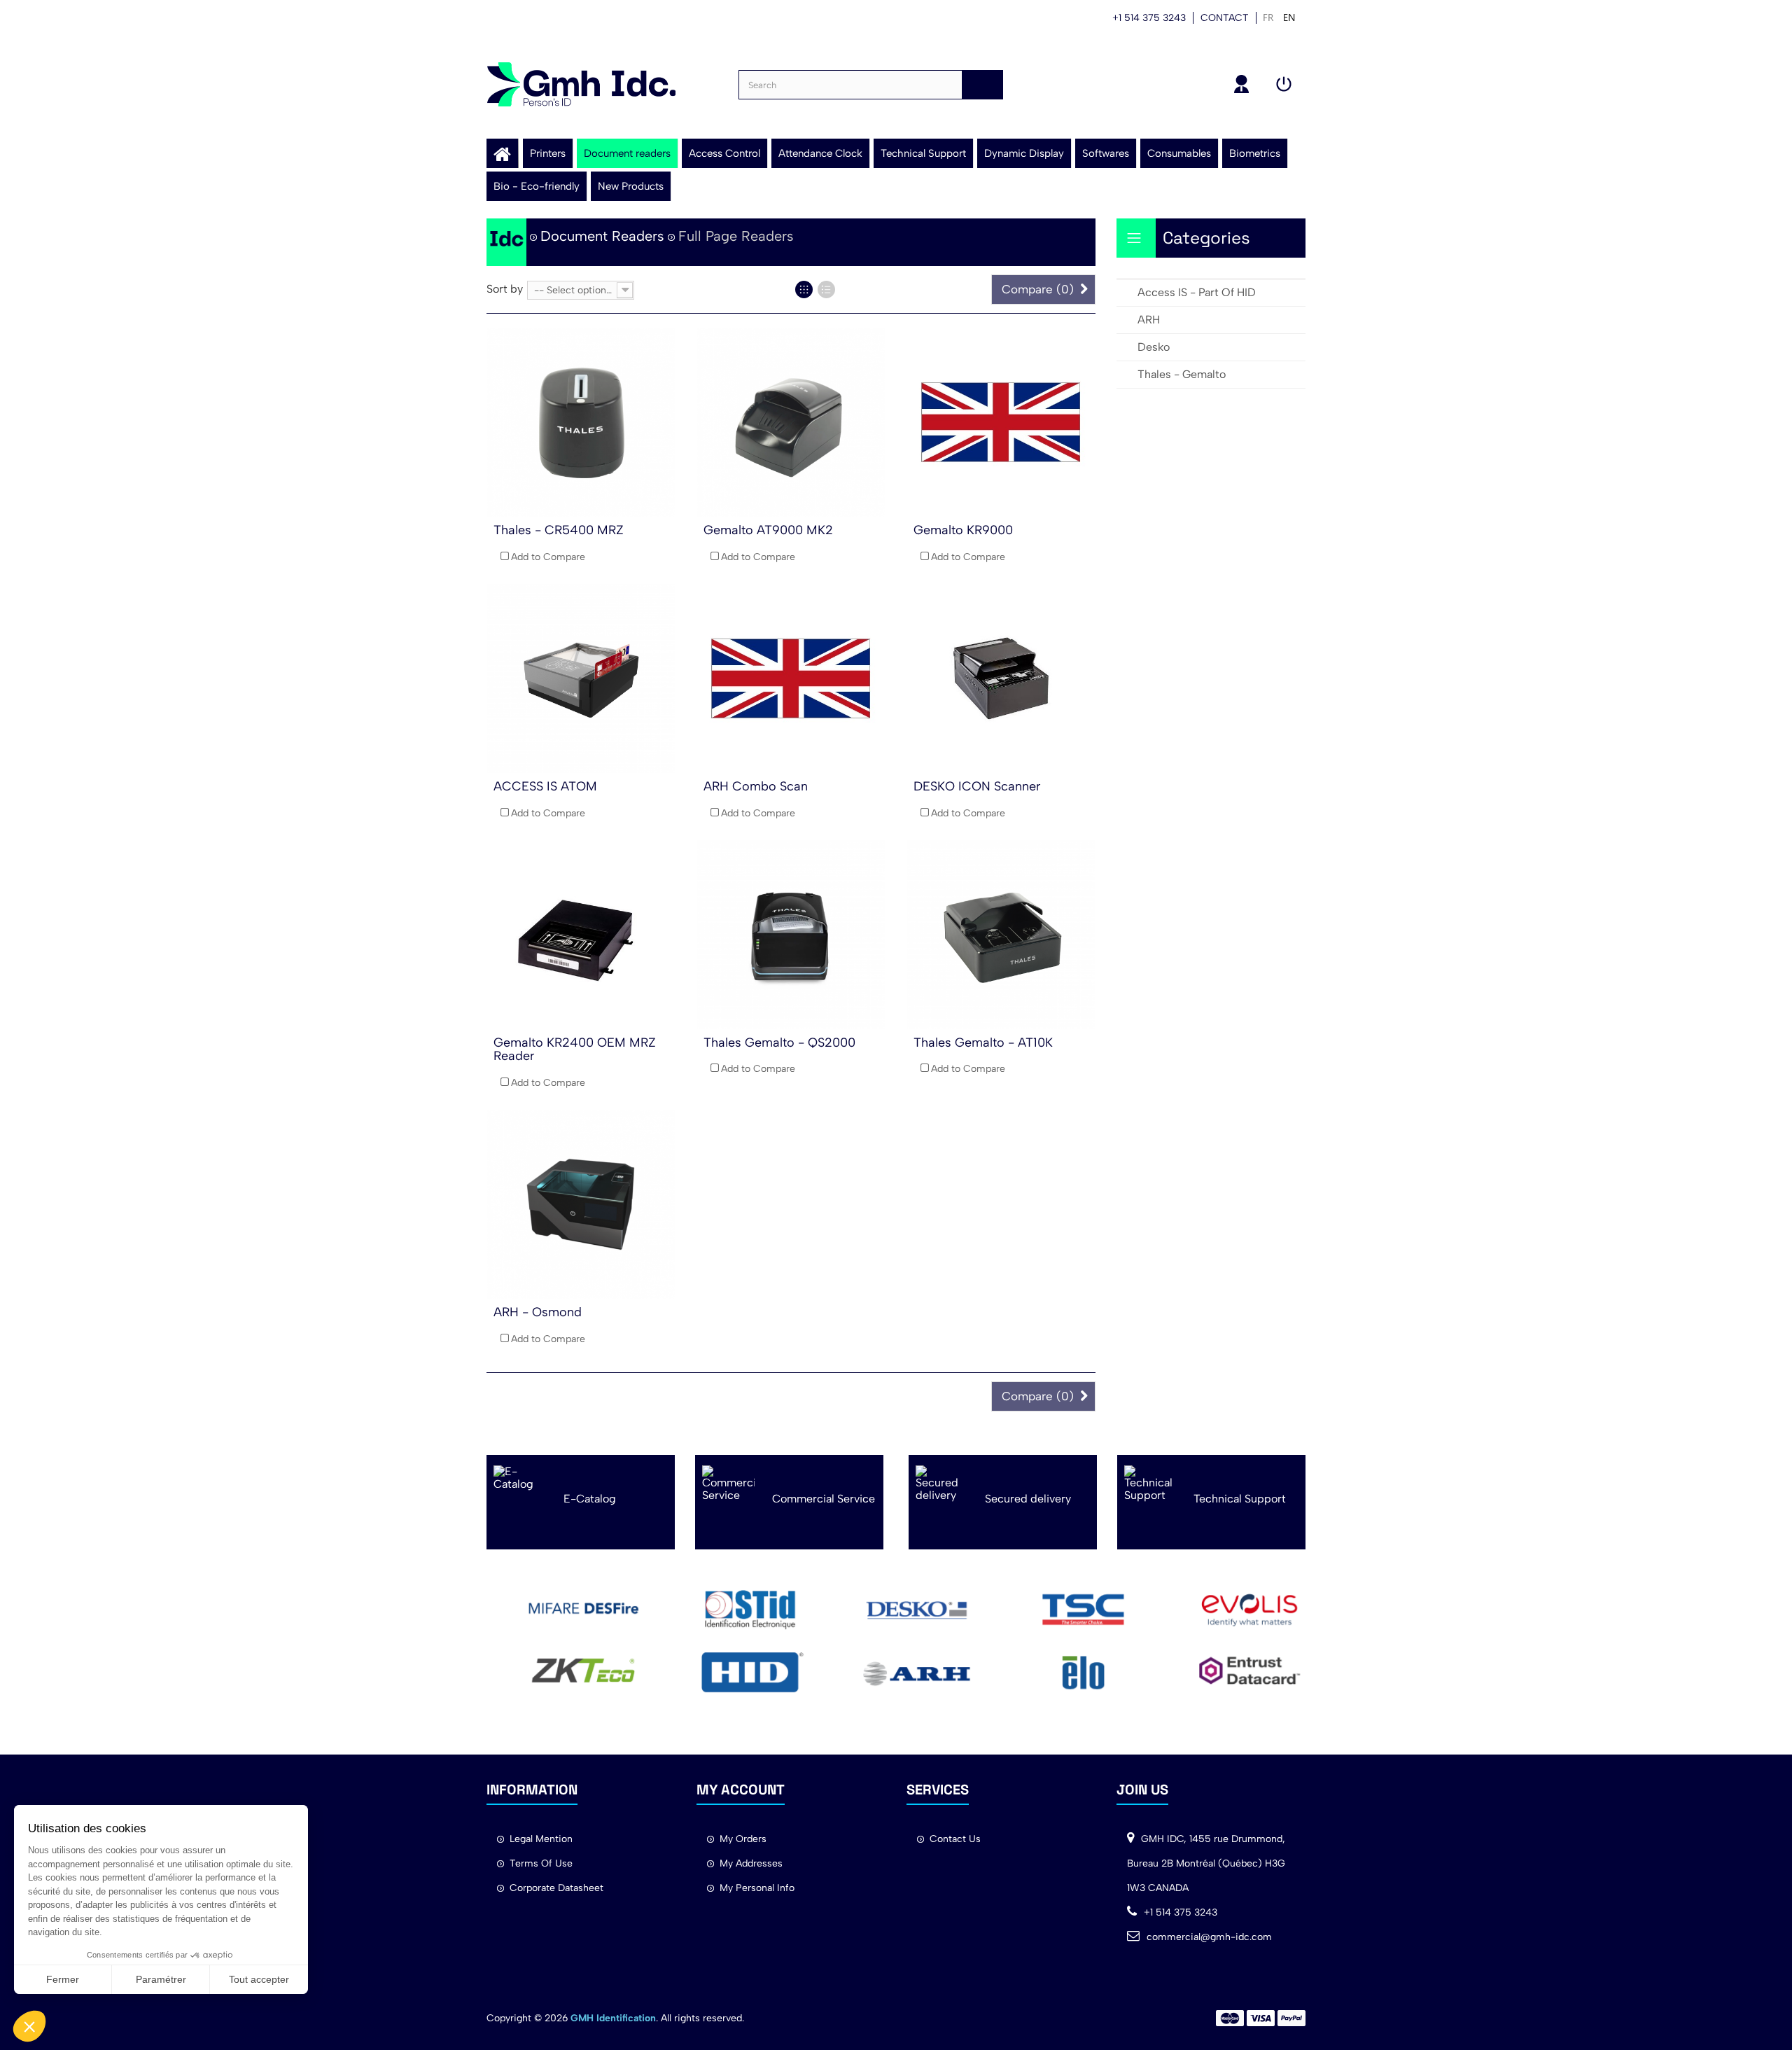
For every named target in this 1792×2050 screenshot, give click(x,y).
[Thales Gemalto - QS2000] (791, 935)
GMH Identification (613, 2018)
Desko (1154, 347)
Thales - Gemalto (1182, 374)
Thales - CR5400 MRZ (559, 530)
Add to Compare (548, 557)
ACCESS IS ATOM (545, 786)
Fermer (63, 1979)
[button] (29, 2026)
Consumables (1179, 153)
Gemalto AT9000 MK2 (768, 530)
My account (1244, 84)
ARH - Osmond (538, 1312)
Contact (1225, 18)
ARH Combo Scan (756, 786)
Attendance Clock (820, 153)
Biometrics (1255, 153)
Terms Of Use (541, 1863)
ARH (1149, 320)
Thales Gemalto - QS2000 (779, 1043)
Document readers (627, 153)
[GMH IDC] (581, 84)
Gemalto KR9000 (963, 530)
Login (1286, 84)
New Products (631, 186)
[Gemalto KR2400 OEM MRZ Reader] (581, 935)
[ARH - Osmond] (581, 1204)
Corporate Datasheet (556, 1888)
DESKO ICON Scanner (977, 786)
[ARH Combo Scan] (791, 678)
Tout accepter (259, 1979)
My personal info (757, 1888)
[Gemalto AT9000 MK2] (791, 422)
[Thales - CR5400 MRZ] (581, 422)
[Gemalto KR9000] (1001, 422)
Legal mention (541, 1839)
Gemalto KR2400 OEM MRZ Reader (575, 1050)
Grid (804, 290)
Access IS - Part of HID (1197, 292)
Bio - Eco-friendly (537, 186)
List (826, 290)
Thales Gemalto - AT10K (983, 1043)
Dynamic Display (1024, 153)
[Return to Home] (506, 242)
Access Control (724, 153)
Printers (548, 153)
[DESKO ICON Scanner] (1001, 678)
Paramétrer (161, 1979)
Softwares (1106, 153)
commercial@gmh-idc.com (1209, 1937)
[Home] (502, 153)
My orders (743, 1839)
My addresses (751, 1863)
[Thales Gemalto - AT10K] (1001, 935)
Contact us (955, 1839)
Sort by (505, 289)
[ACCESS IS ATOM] (581, 678)
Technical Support (923, 153)
